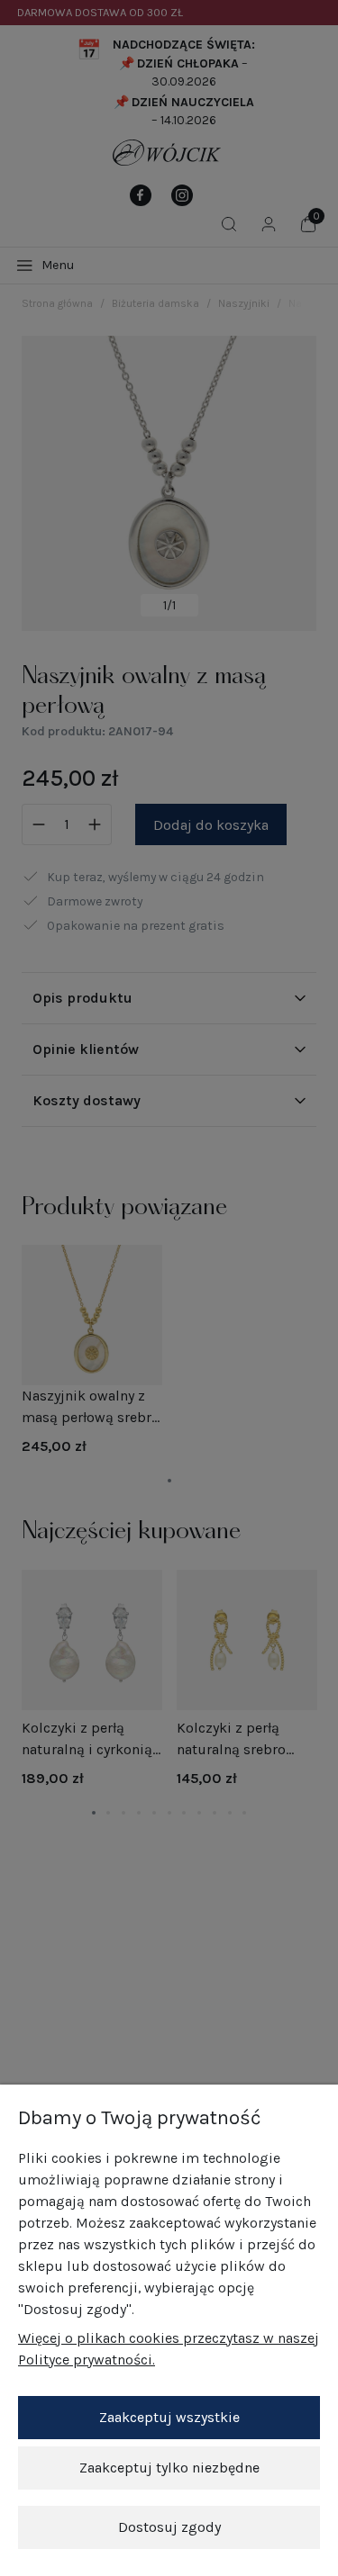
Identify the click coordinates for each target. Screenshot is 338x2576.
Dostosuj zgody (169, 2527)
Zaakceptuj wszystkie (169, 2417)
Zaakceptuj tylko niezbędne (169, 2468)
